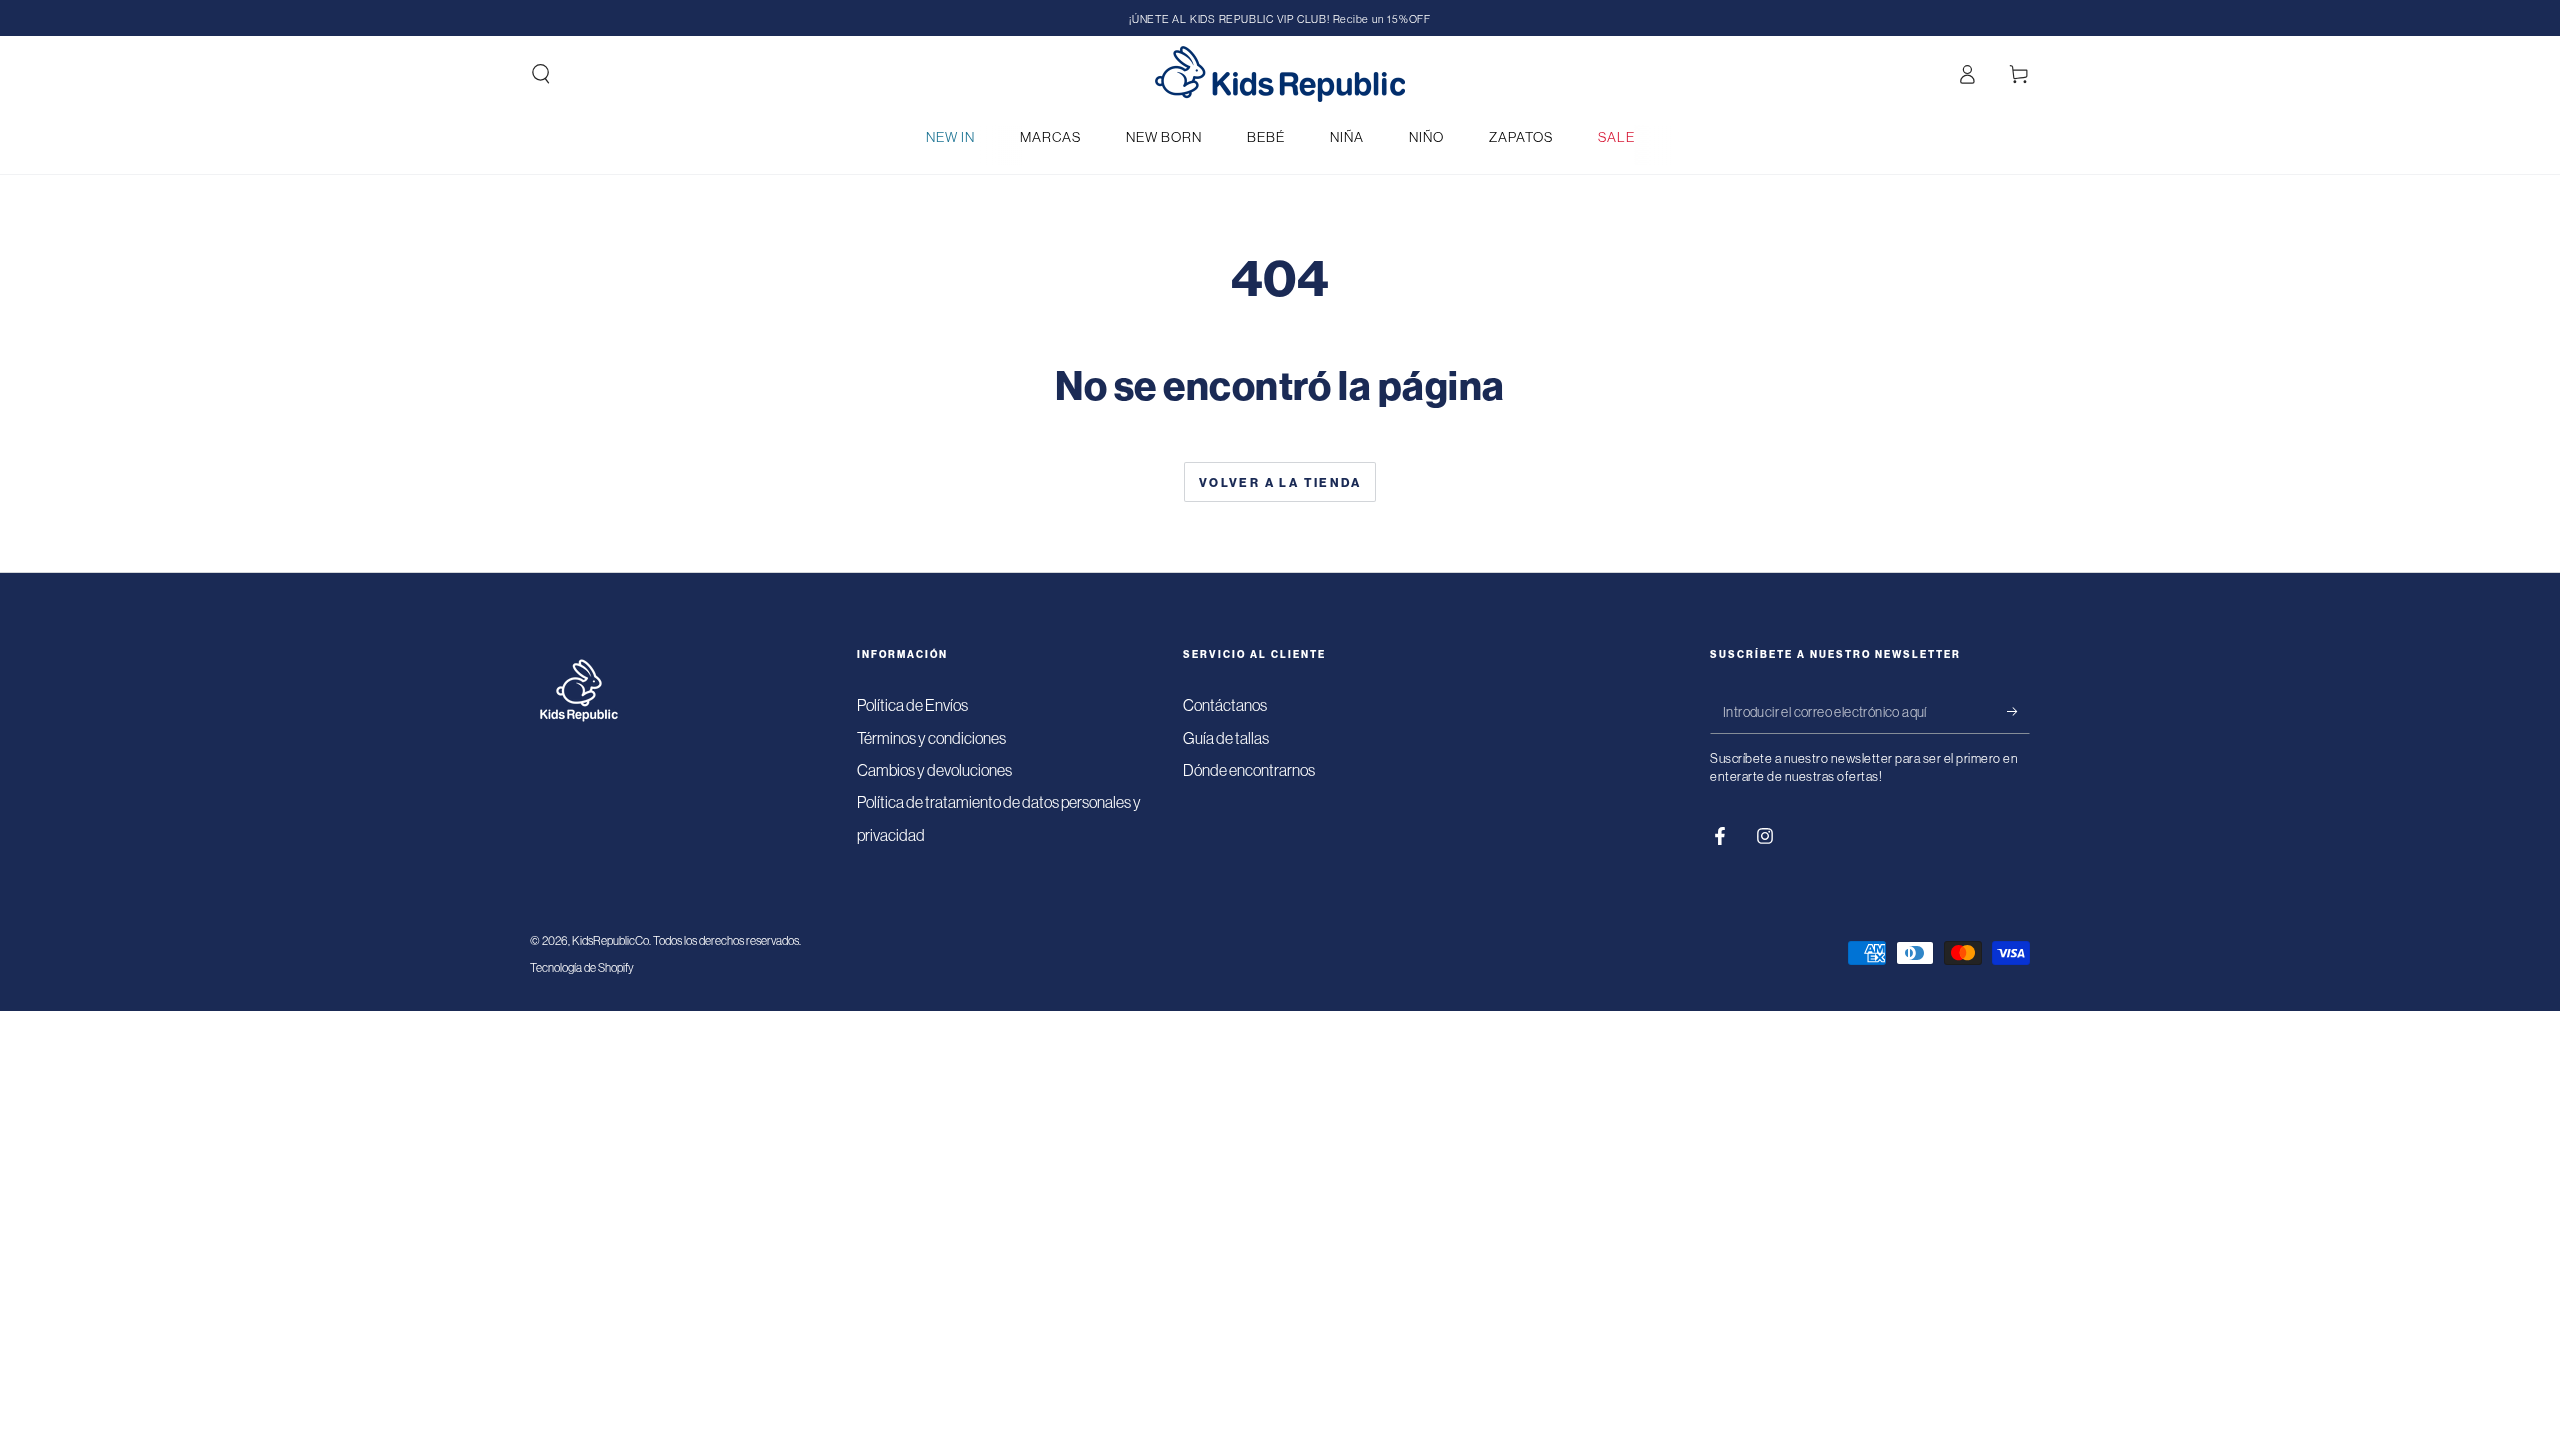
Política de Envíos (912, 705)
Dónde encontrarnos (1249, 770)
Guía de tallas (1226, 738)
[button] (541, 74)
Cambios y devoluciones (934, 770)
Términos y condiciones (931, 738)
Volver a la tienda (1280, 482)
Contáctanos (1225, 705)
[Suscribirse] (2018, 711)
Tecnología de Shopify (582, 967)
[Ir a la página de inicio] (1280, 74)
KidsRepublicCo (610, 940)
